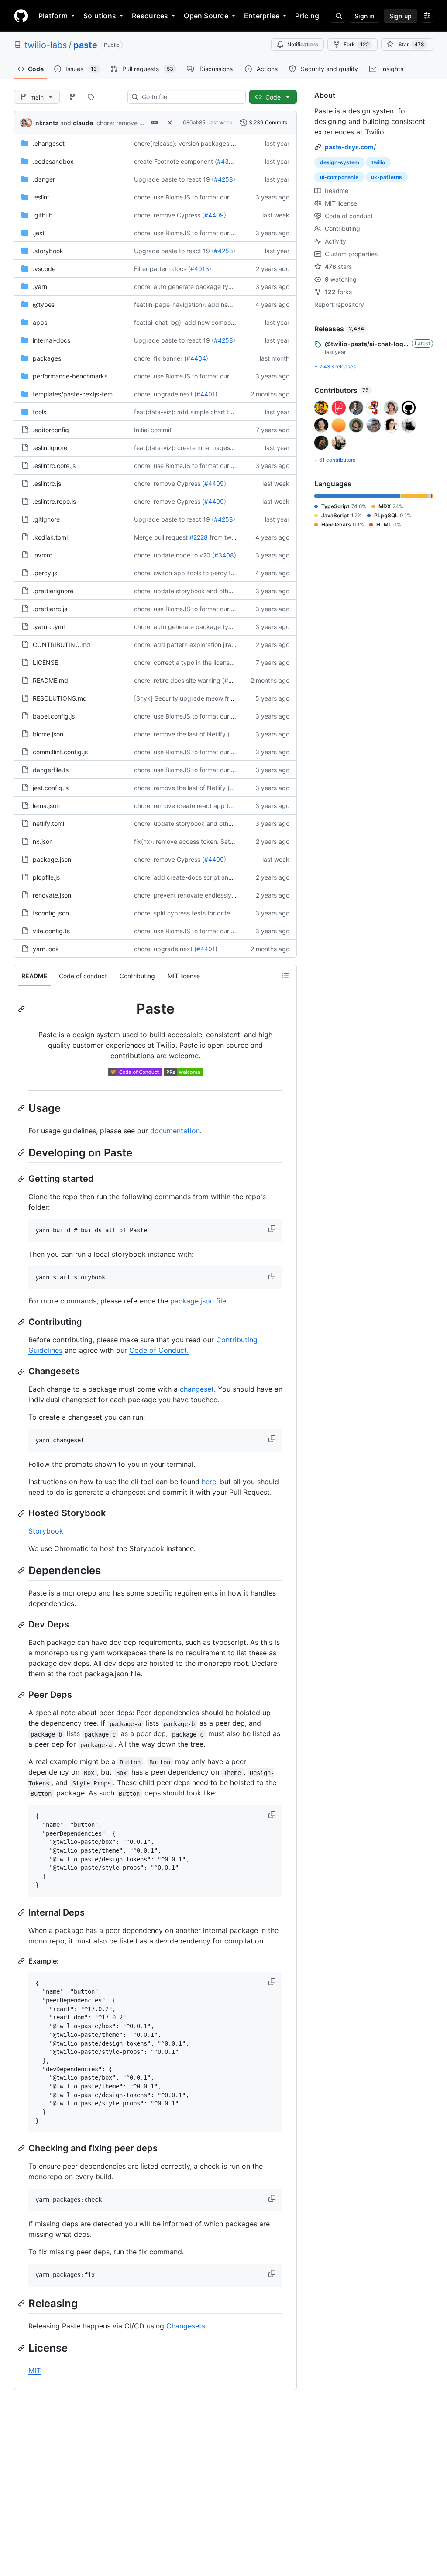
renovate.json (52, 895)
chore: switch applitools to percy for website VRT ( (206, 573)
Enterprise (262, 16)
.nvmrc (43, 555)
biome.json (48, 734)
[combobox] (190, 97)
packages (47, 358)
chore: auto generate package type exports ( (199, 287)
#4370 (227, 161)
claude (83, 123)
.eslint (41, 197)
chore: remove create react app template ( (195, 806)
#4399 (234, 680)
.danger (44, 179)
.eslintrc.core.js (54, 466)
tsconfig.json (51, 913)
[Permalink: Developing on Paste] (22, 1152)
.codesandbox (53, 161)
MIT (34, 2370)
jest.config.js (51, 788)
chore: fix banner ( (160, 358)
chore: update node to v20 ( (174, 555)
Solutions (100, 16)
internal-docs (52, 340)
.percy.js (45, 573)
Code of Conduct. (159, 1350)
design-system (340, 162)
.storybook (48, 251)
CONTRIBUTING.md (62, 645)
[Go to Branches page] (72, 97)
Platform (53, 16)
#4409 (214, 215)
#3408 (224, 555)
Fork (356, 44)
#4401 (206, 394)
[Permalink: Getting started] (22, 1179)
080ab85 (194, 122)
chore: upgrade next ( (165, 394)
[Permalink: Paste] (22, 1009)
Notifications (303, 44)
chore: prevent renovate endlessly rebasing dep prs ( (210, 895)
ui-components (339, 177)
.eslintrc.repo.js (54, 501)
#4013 (200, 269)
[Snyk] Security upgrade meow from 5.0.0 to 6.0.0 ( (209, 698)
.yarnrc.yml (49, 627)
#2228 (199, 537)
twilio (378, 162)
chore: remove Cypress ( (132, 123)
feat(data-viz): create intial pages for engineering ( (206, 448)
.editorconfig (51, 430)
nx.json (43, 841)
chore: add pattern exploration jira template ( (198, 645)
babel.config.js (54, 716)
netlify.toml (48, 824)
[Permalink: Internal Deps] (22, 1912)
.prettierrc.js (50, 609)
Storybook (46, 1531)
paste (85, 45)
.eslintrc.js (47, 483)
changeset (197, 1389)
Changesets (186, 2326)
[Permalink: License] (22, 2348)
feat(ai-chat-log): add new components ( (192, 322)
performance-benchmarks (70, 376)
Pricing (307, 16)
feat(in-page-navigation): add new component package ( (216, 304)
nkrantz (47, 123)
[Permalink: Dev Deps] (22, 1625)
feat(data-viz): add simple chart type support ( (201, 412)
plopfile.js (46, 877)
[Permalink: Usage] (22, 1108)
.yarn (40, 287)
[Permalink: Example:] (22, 1961)
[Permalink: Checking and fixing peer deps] (22, 2148)
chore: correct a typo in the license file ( (191, 662)
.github (43, 215)
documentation (175, 1131)
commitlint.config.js (60, 752)
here (209, 1482)
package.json (52, 859)
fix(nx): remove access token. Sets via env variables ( (210, 841)
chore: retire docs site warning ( (179, 680)
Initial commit (153, 430)
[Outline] (285, 976)
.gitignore (46, 519)
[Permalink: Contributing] (22, 1322)
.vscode (44, 269)
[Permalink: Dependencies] (22, 1570)
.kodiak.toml (50, 537)
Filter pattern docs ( (162, 269)
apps (40, 322)
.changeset (49, 143)
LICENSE (45, 662)
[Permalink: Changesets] (22, 1372)
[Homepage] (21, 16)
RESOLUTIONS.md (60, 698)
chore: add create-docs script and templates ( (200, 877)
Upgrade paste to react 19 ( (174, 179)
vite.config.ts (51, 931)
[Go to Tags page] (91, 97)
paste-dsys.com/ (350, 147)
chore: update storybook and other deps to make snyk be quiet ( (227, 591)
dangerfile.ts (51, 770)
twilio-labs (46, 45)
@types (44, 304)
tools (40, 412)
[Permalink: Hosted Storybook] (22, 1513)
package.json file (198, 1301)
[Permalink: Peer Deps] (22, 1695)
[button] (273, 1229)
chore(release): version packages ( (184, 143)
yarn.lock (46, 949)
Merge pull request (161, 537)
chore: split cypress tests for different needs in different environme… (232, 913)
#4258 (223, 179)
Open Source (206, 16)
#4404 (196, 358)
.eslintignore (50, 448)
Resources (150, 16)
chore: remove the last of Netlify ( (182, 734)
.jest (39, 233)
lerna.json (46, 806)
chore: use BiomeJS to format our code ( (192, 197)
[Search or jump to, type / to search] (337, 16)
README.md (50, 680)
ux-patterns (387, 177)
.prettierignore (53, 591)
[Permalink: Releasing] (22, 2303)
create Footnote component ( (175, 161)
